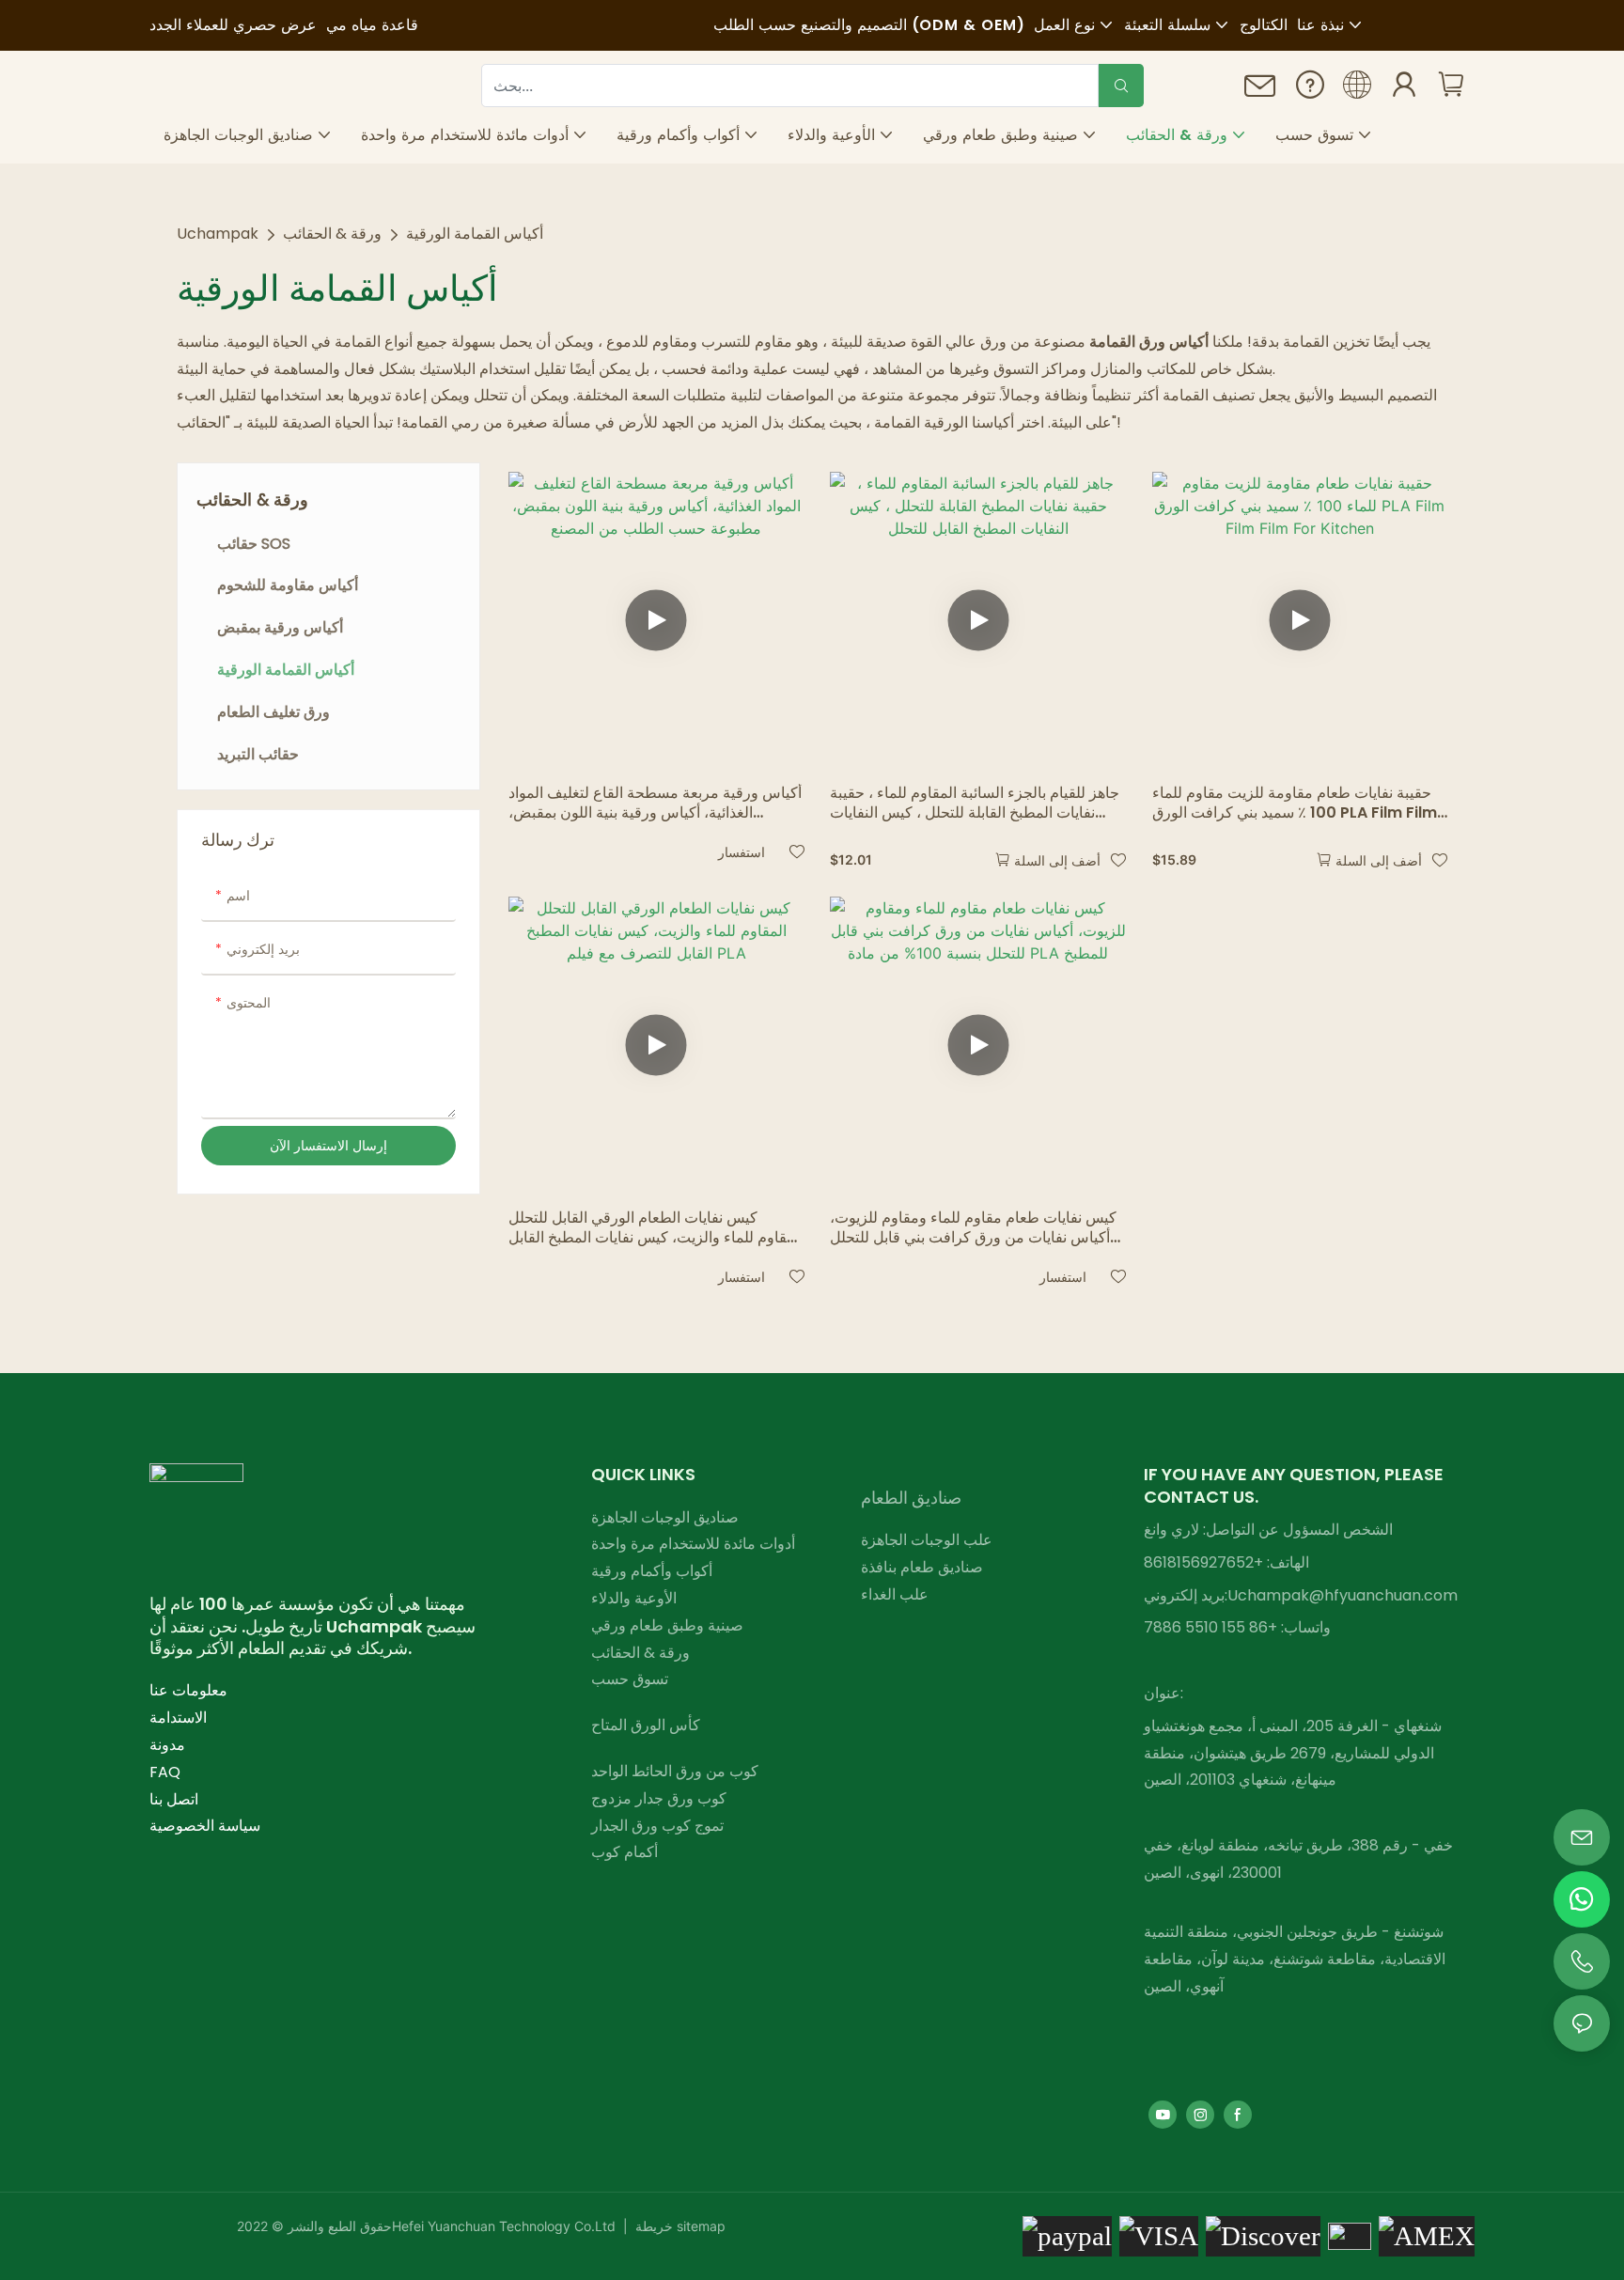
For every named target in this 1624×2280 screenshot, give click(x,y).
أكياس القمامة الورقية (475, 234)
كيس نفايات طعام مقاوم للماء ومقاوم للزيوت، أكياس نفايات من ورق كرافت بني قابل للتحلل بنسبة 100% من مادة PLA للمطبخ (973, 1228)
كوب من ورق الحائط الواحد (675, 1771)
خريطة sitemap (679, 2226)
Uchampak (218, 234)
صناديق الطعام (911, 1498)
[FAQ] (1310, 89)
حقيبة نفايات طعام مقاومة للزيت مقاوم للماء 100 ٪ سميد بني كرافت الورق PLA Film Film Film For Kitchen (1295, 804)
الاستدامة (178, 1718)
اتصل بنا (174, 1799)
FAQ (165, 1772)
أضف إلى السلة (1057, 860)
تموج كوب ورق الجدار (657, 1826)
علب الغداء (895, 1594)
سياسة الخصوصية (205, 1826)
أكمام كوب (625, 1852)
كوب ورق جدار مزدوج (659, 1798)
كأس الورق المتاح (646, 1725)
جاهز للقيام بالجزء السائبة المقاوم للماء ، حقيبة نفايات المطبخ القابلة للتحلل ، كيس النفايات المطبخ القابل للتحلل (975, 804)
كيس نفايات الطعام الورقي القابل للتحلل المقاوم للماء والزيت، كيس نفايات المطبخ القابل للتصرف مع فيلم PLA (656, 1228)
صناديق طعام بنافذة (922, 1567)
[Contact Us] (1260, 92)
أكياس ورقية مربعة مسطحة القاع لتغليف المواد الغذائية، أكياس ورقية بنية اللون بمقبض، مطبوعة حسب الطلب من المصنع (655, 804)
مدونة (167, 1745)
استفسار (742, 852)
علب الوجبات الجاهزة (927, 1540)
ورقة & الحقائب (332, 234)
